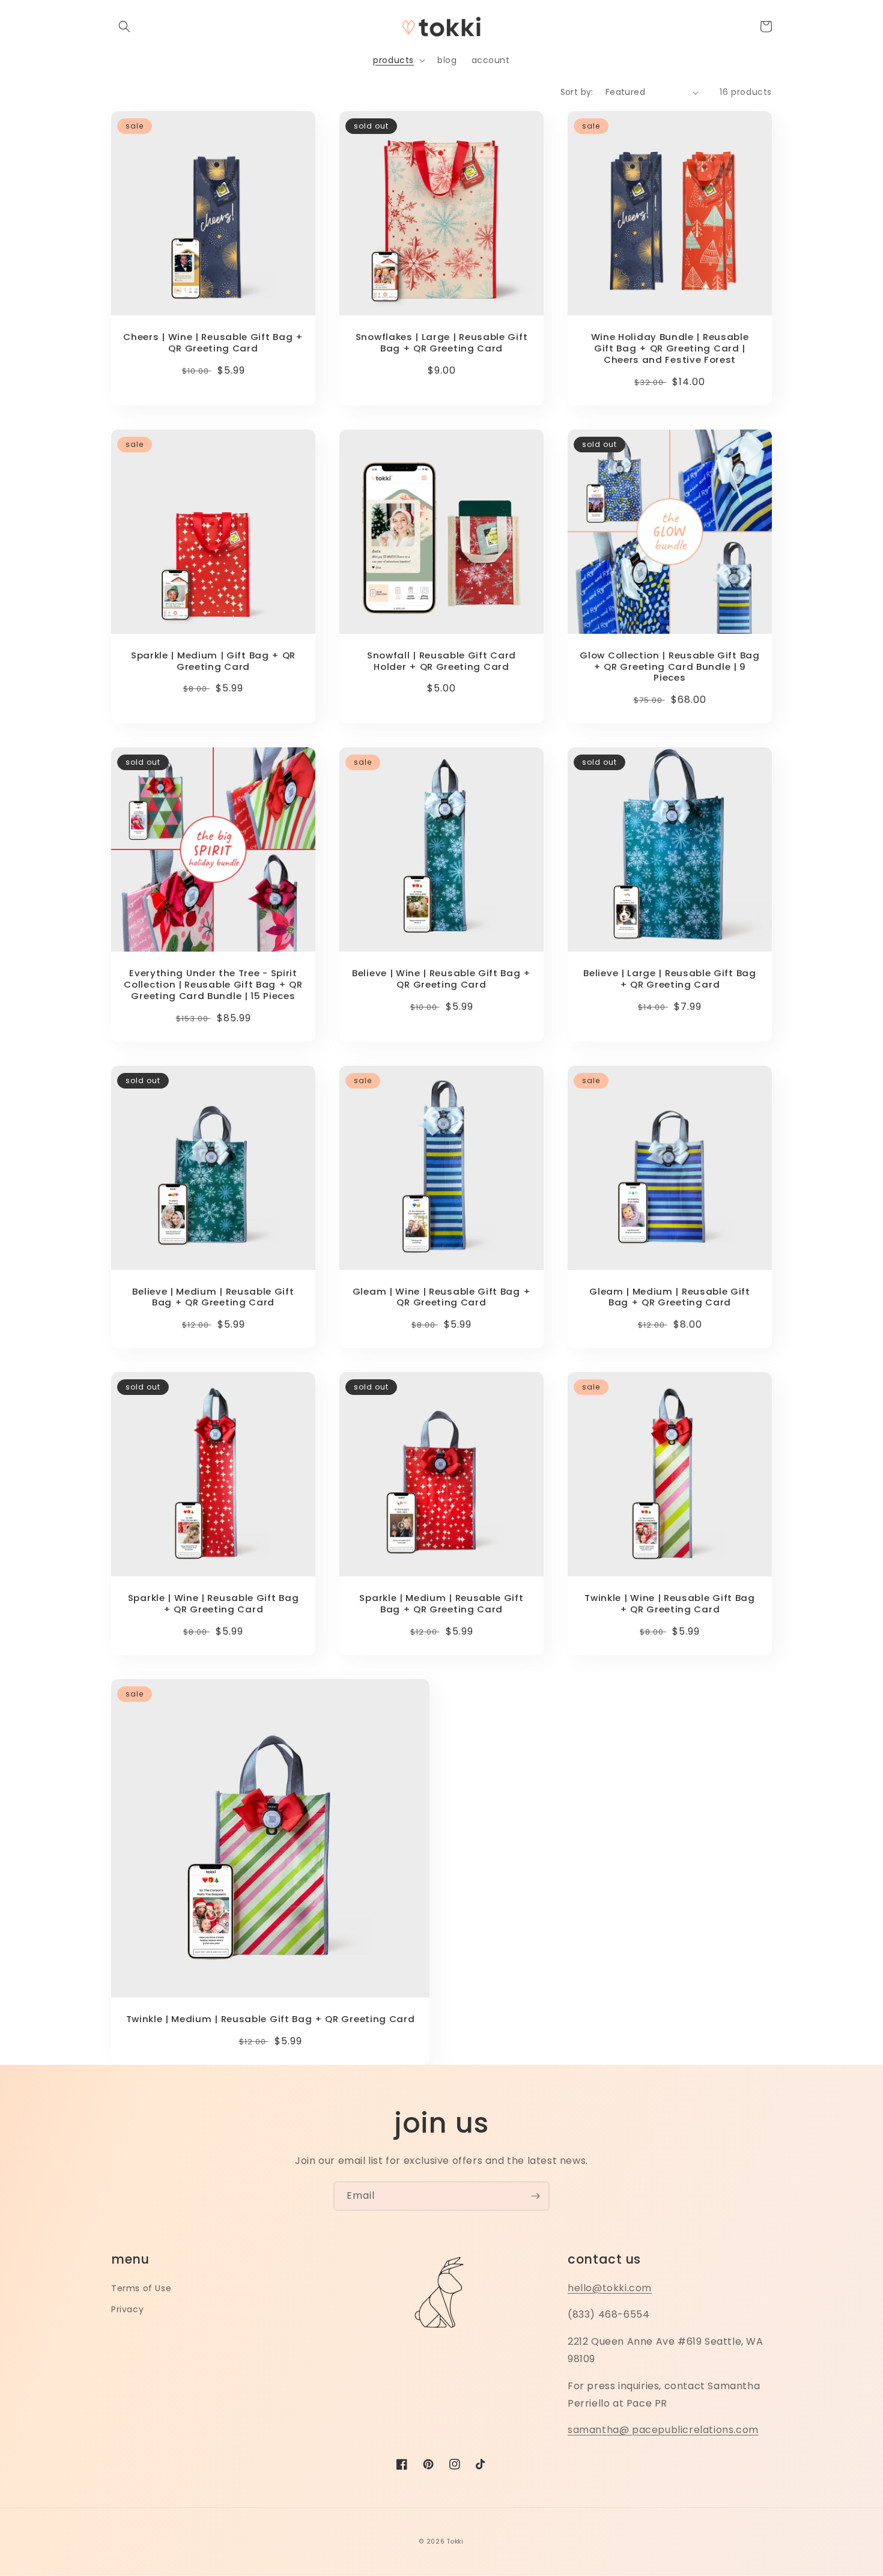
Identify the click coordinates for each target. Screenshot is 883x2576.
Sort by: (577, 92)
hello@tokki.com (610, 2288)
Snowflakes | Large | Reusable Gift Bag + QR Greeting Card (441, 343)
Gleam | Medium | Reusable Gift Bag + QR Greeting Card (670, 1298)
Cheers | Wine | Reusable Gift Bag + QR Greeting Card (213, 343)
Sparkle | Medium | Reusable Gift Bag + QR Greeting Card (441, 1604)
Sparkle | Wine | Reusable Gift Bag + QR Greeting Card (213, 1604)
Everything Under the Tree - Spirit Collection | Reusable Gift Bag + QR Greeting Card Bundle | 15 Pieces (213, 985)
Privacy (127, 2309)
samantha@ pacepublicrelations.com (663, 2430)
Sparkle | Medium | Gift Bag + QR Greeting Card (213, 661)
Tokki (455, 2541)
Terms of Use (141, 2288)
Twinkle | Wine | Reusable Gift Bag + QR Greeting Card (669, 1604)
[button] (124, 26)
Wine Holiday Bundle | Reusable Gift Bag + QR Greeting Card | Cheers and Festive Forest (670, 349)
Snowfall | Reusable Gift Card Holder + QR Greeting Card (441, 661)
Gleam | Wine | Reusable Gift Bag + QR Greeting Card (441, 1298)
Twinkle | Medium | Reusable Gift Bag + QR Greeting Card (271, 2019)
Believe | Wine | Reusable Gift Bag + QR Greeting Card (441, 979)
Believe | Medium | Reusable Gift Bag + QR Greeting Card (213, 1298)
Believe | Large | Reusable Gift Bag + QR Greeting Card (669, 979)
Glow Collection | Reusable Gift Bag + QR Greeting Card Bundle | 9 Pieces (669, 667)
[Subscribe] (535, 2196)
